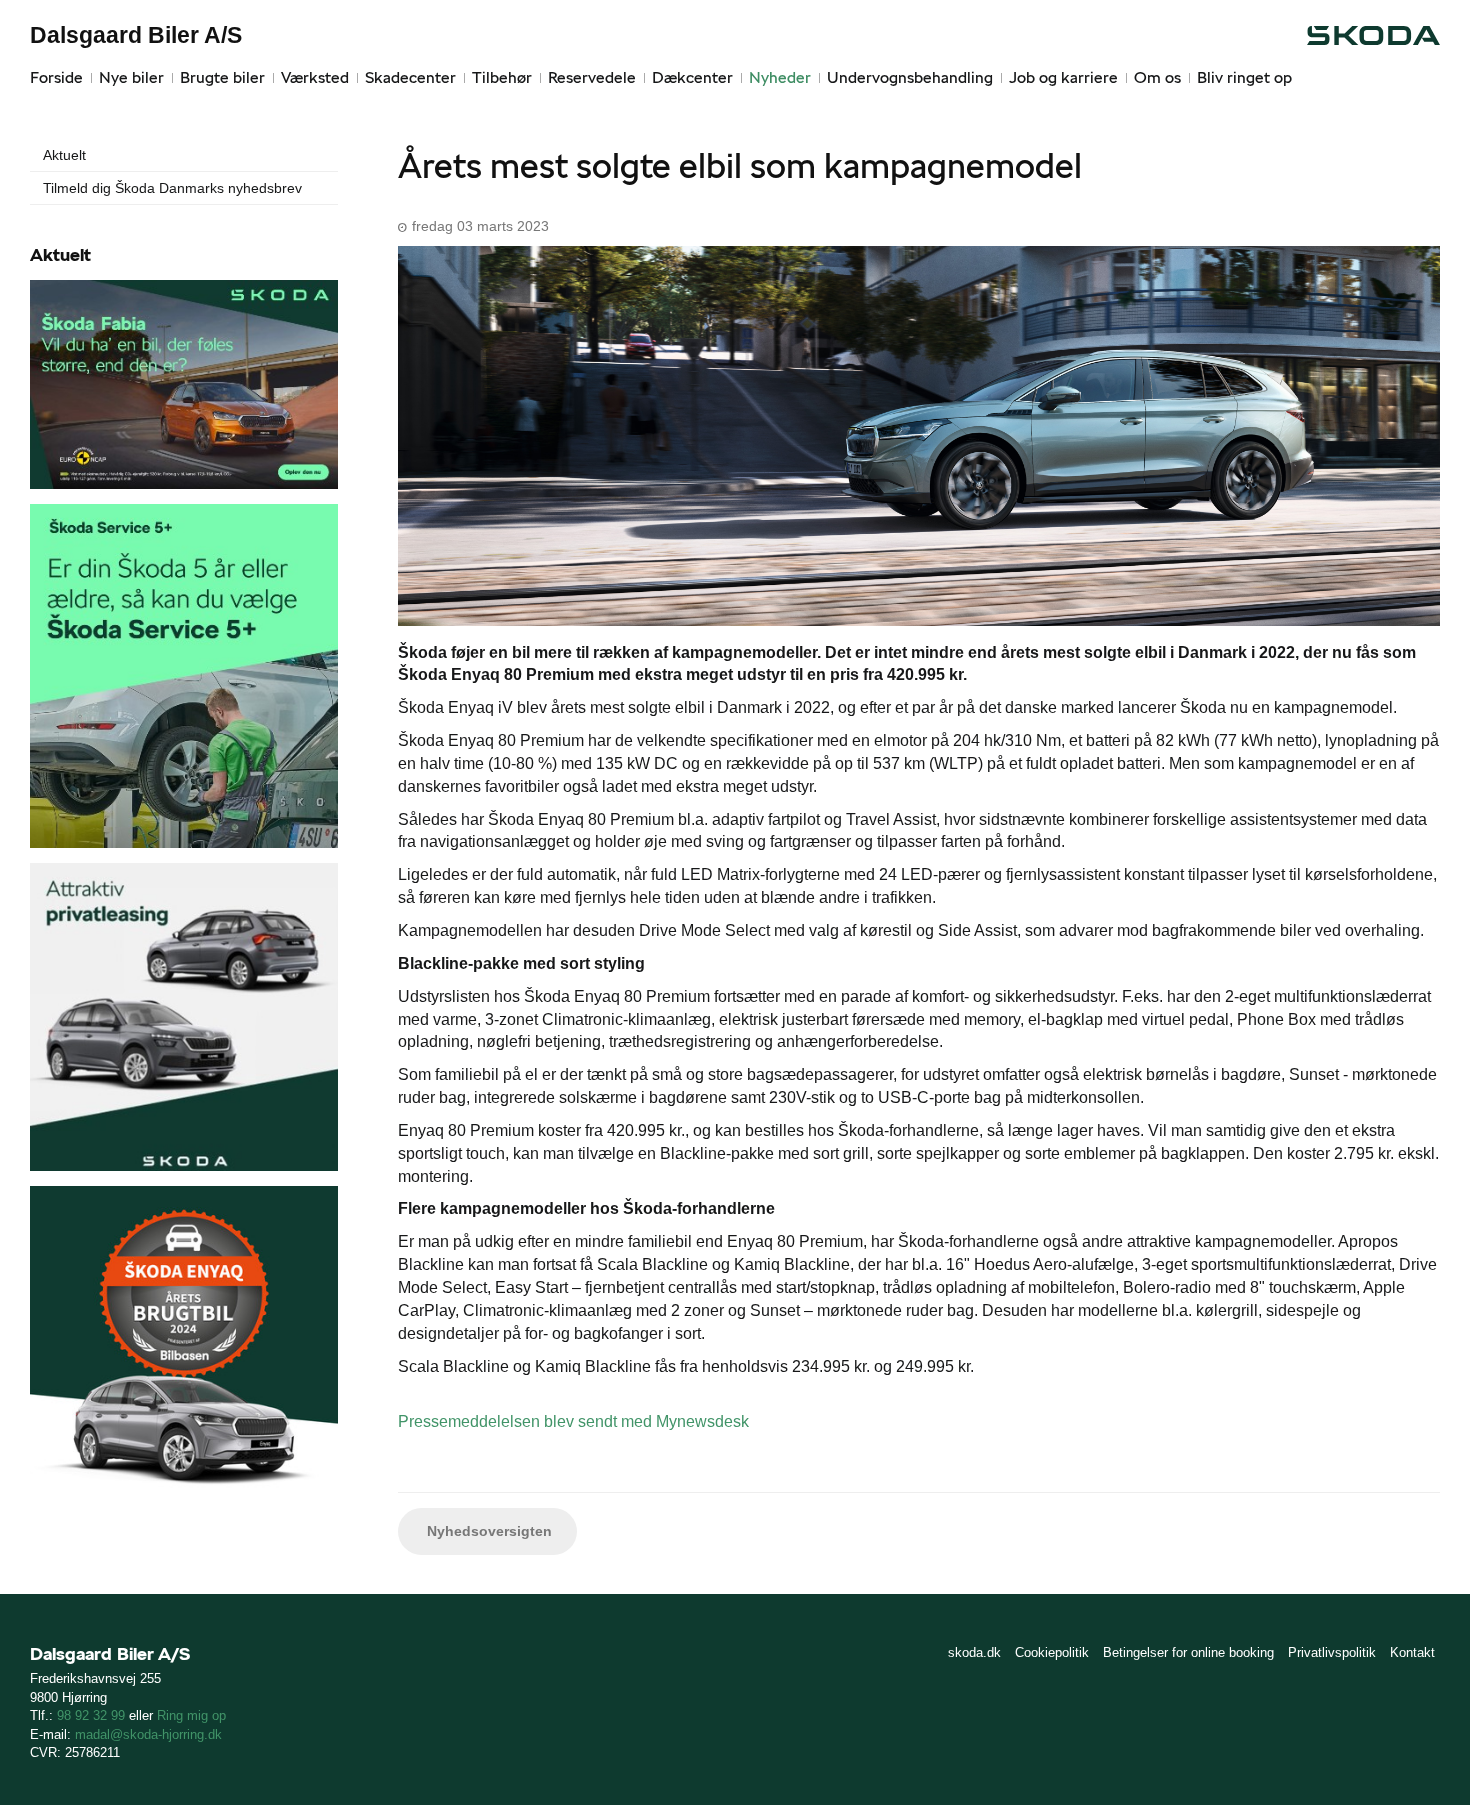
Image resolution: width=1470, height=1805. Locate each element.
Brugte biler (222, 77)
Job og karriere (1063, 77)
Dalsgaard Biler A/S (136, 35)
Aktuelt (64, 155)
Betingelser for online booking (1188, 1652)
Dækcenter (692, 77)
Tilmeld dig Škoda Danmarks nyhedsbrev (172, 188)
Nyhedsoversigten (487, 1531)
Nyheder (780, 77)
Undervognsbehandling (910, 77)
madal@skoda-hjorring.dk (148, 1734)
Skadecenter (410, 77)
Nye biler (131, 77)
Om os (1157, 77)
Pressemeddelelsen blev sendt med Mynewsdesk (573, 1421)
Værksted (315, 77)
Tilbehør (502, 77)
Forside (56, 77)
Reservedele (592, 77)
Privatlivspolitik (1332, 1652)
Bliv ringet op (1244, 77)
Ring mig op (191, 1715)
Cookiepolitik (1052, 1652)
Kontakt (1412, 1652)
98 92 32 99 (91, 1715)
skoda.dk (974, 1652)
